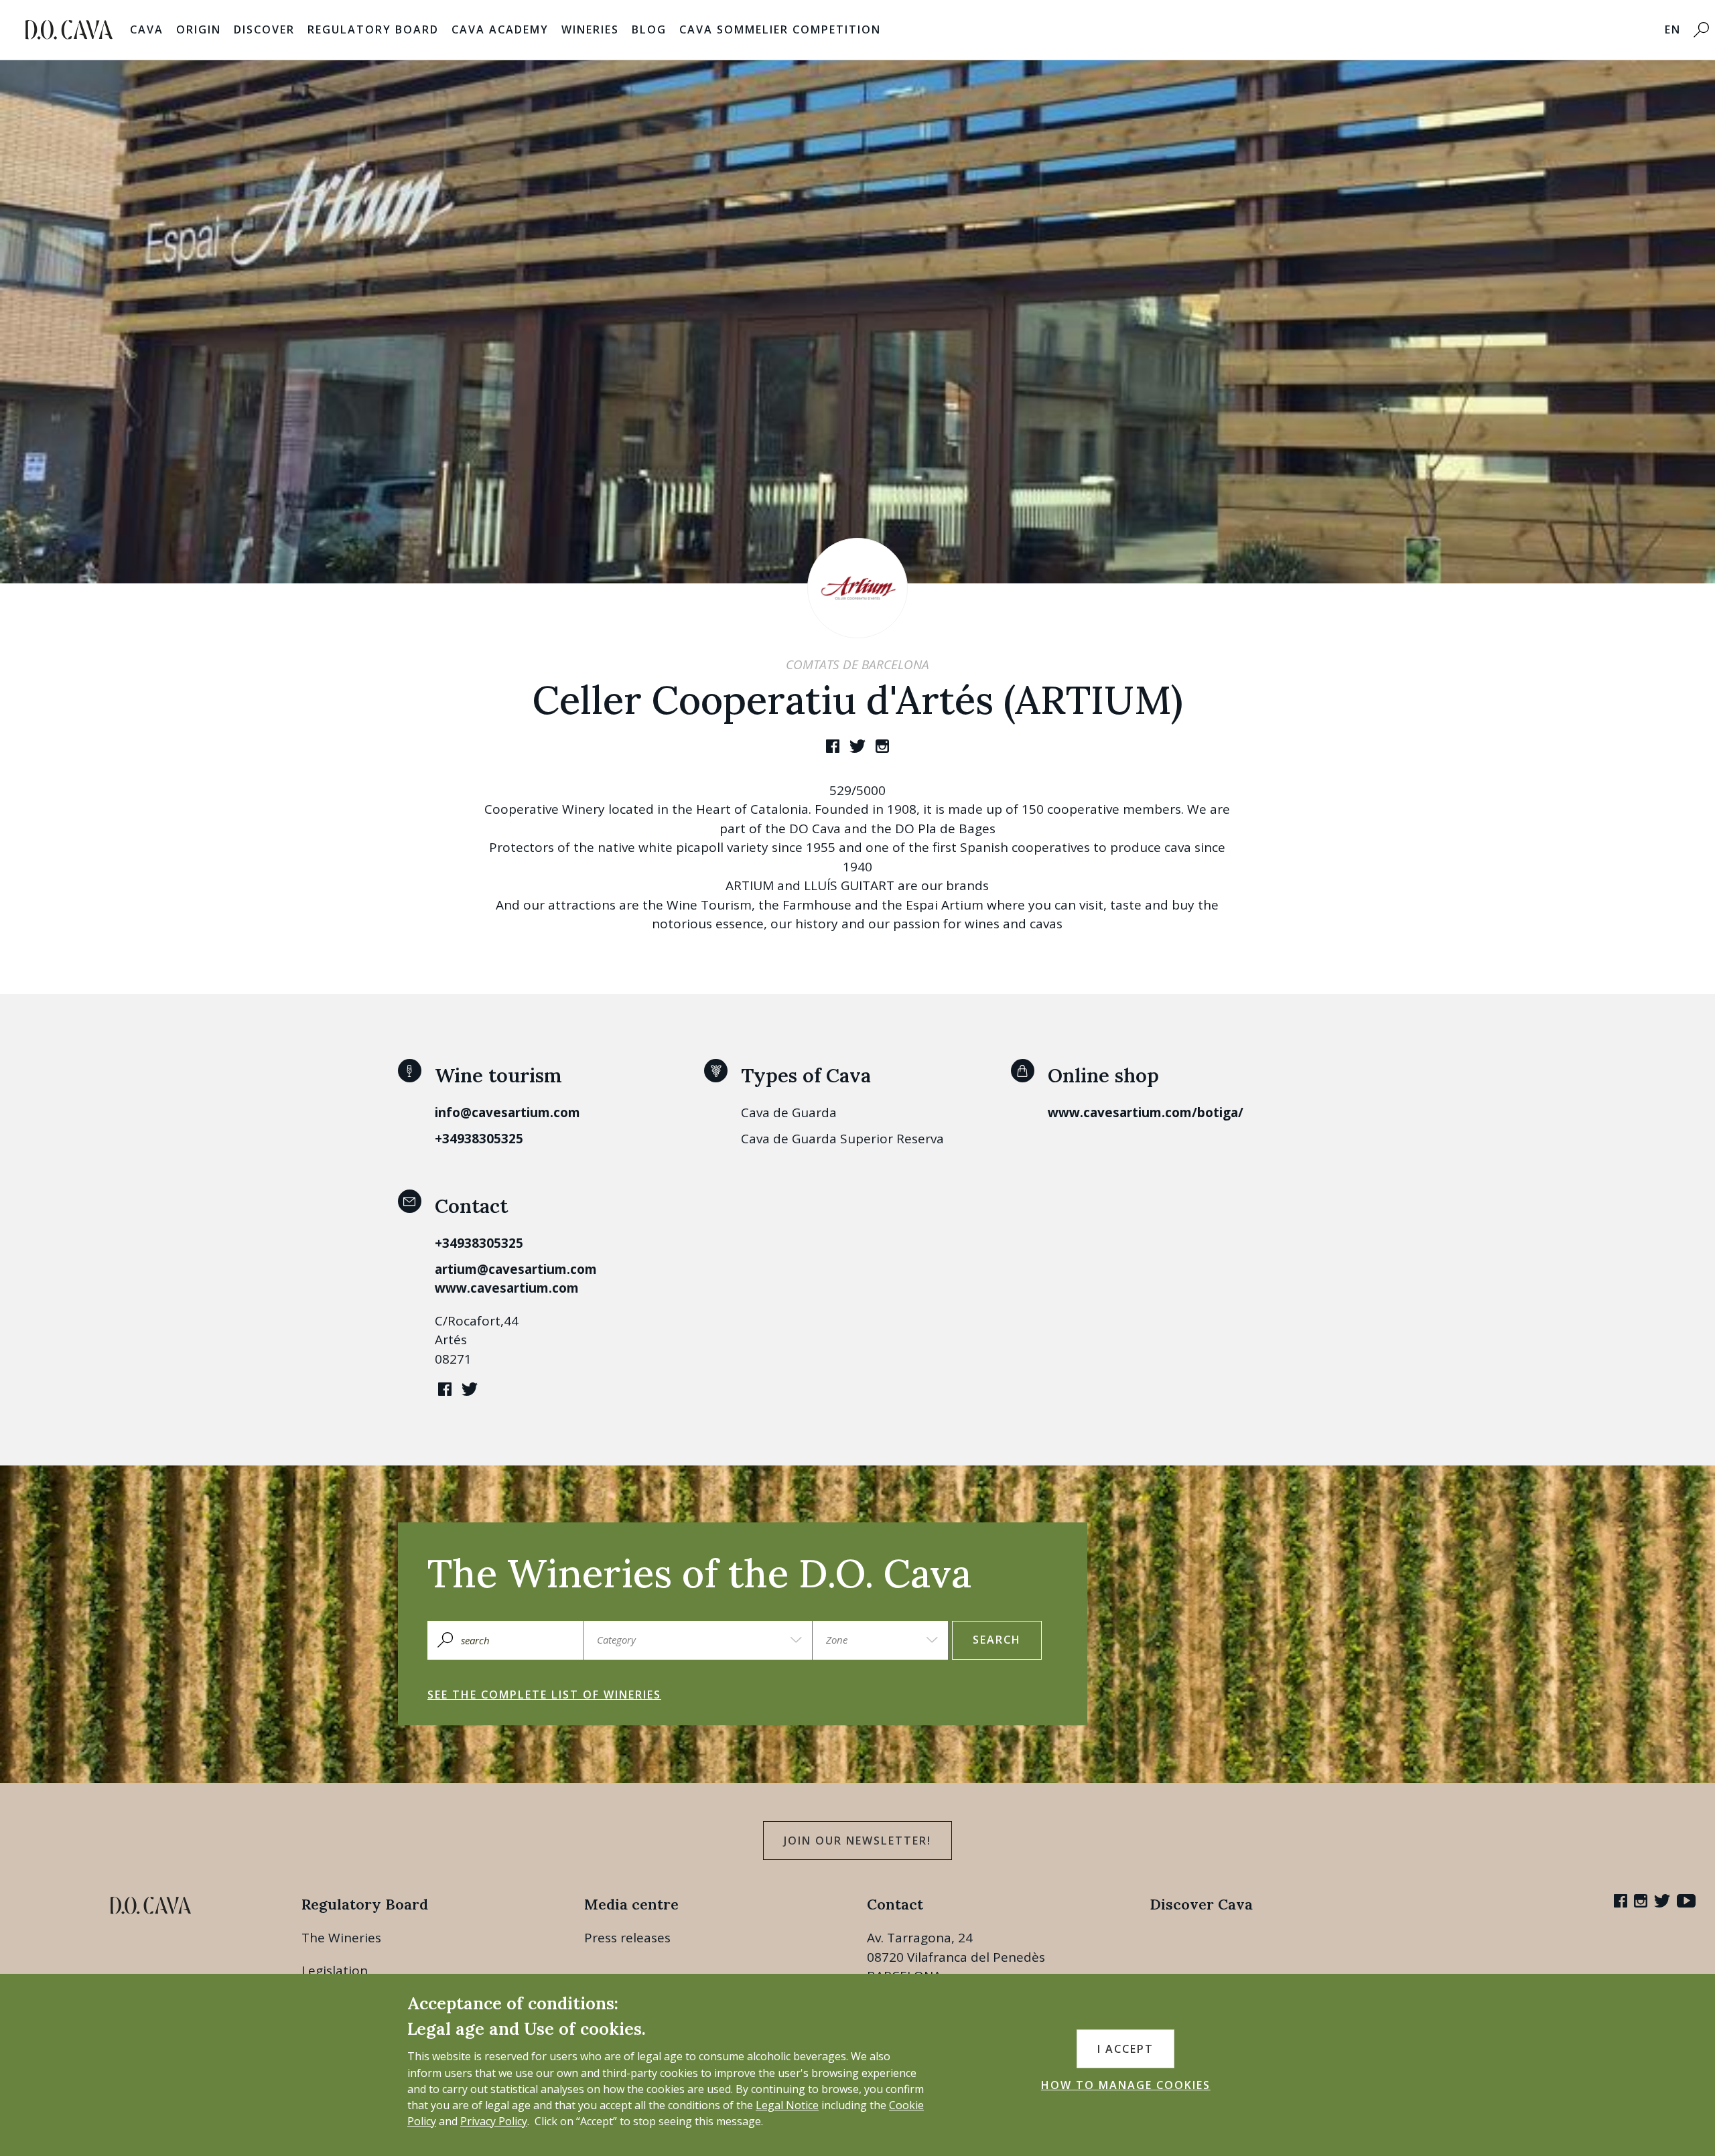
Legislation (335, 1970)
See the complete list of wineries (544, 1695)
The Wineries (341, 1938)
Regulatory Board (373, 29)
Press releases (627, 1938)
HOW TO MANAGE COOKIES (1126, 2085)
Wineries (590, 29)
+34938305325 (479, 1139)
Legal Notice (787, 2105)
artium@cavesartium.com (516, 1269)
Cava (147, 29)
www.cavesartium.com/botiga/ (1146, 1112)
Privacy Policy (494, 2121)
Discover (264, 29)
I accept (1125, 2049)
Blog (649, 29)
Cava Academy (500, 29)
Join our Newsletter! (857, 1841)
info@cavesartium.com (507, 1112)
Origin (199, 29)
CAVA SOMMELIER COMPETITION (780, 29)
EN (1673, 29)
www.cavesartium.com (507, 1288)
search (997, 1640)
